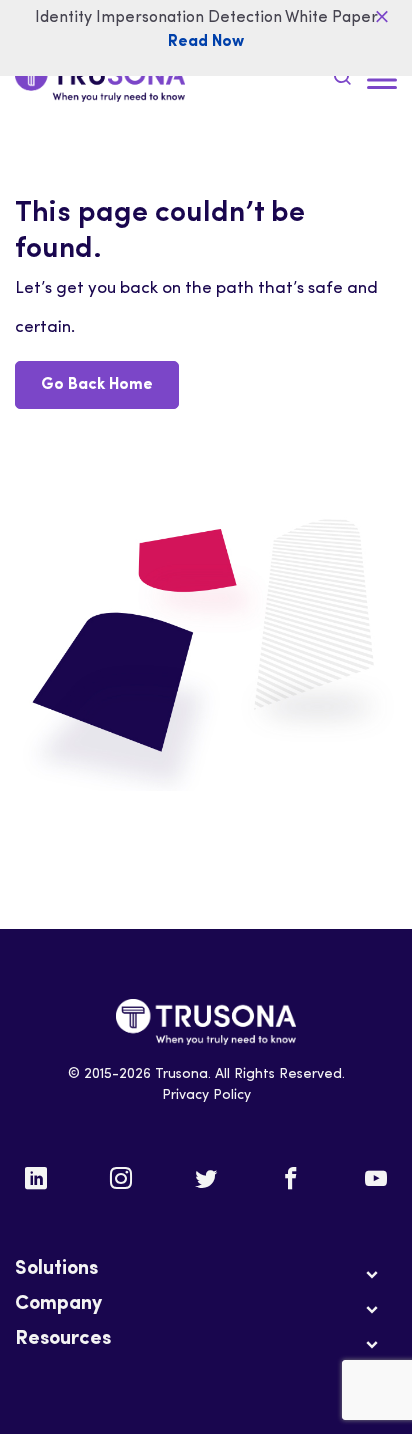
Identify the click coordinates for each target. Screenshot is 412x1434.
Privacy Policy (206, 1095)
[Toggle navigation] (382, 80)
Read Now (206, 42)
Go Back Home (97, 385)
